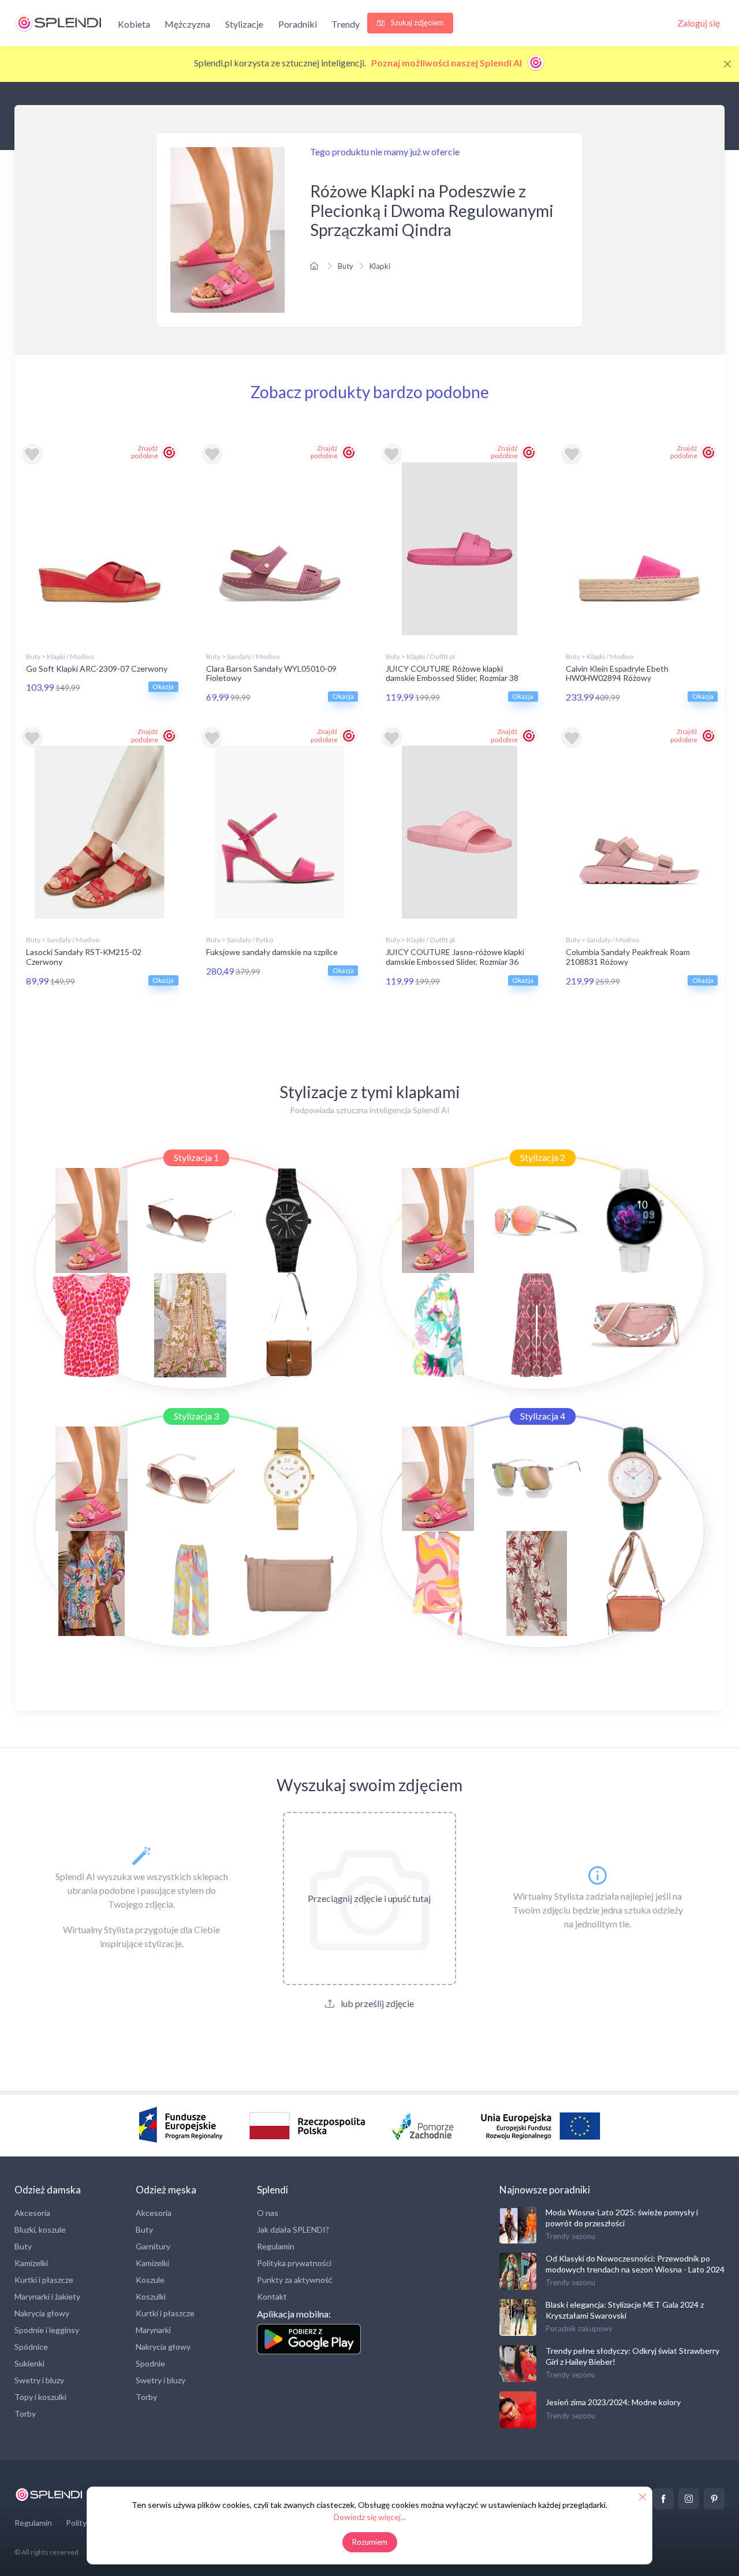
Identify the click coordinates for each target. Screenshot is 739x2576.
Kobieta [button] (134, 24)
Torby (25, 2414)
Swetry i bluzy (39, 2380)
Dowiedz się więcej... (370, 2517)
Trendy (346, 24)
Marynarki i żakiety (47, 2296)
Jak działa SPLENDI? (293, 2229)
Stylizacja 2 (543, 1157)
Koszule (150, 2280)
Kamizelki (31, 2263)
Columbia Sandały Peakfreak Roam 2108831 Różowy (628, 957)
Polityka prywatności (294, 2263)
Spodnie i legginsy (47, 2330)
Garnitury (153, 2246)
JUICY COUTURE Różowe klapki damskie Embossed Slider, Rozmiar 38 (452, 673)
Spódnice (31, 2347)
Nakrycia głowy (42, 2313)
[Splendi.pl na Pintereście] (714, 2499)
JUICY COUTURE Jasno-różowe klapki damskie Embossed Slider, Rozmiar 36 (455, 957)
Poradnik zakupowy (579, 2328)
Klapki (380, 266)
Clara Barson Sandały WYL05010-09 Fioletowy (271, 673)
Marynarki (153, 2330)
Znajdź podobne (145, 452)
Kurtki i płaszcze (44, 2280)
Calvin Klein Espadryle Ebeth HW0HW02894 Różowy (617, 673)
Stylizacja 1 (196, 1157)
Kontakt (272, 2296)
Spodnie (150, 2363)
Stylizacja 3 (196, 1416)
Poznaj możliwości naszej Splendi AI (447, 63)
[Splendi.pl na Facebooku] (663, 2499)
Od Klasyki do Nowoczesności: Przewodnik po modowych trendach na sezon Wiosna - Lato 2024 (635, 2264)
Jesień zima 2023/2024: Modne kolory (613, 2402)
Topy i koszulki (40, 2397)
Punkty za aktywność (295, 2280)
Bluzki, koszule (40, 2229)
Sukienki (29, 2363)
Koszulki (151, 2296)
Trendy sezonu (570, 2236)
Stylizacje (244, 24)
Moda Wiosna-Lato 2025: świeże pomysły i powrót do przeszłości (622, 2217)
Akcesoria (32, 2213)
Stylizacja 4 (543, 1416)
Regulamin (276, 2246)
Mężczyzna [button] (187, 24)
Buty (346, 266)
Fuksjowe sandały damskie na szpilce (272, 952)
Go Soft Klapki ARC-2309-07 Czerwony (97, 669)
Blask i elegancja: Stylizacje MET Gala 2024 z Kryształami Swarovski (625, 2310)
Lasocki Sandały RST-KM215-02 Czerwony (84, 957)
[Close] (727, 64)
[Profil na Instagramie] (689, 2499)
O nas (268, 2213)
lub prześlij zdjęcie (376, 2003)
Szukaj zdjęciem (416, 23)
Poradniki (298, 24)
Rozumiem (370, 2542)
